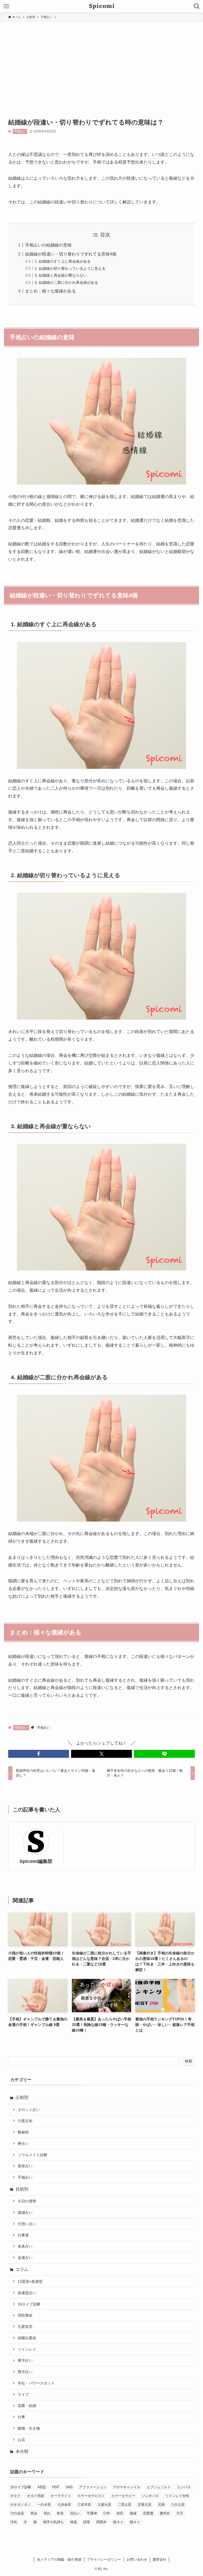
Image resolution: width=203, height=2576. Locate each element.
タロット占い (29, 2110)
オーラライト (61, 2496)
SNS (69, 2487)
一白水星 (44, 2505)
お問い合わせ (137, 2559)
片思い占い (27, 2224)
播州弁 (165, 2513)
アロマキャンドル (127, 2487)
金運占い (25, 2258)
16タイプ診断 (29, 2304)
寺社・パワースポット (36, 2383)
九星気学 (25, 2327)
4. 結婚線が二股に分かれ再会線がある (66, 282)
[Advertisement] (101, 61)
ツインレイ (27, 2349)
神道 (73, 2522)
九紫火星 (104, 2505)
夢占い (23, 2143)
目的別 (22, 2189)
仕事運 (23, 2235)
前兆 (60, 2513)
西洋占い (25, 2372)
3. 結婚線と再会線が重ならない (61, 275)
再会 (34, 2513)
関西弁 (102, 2522)
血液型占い (27, 2293)
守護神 (92, 2513)
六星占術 (25, 2121)
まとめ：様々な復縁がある (50, 291)
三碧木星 (84, 2505)
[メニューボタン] (6, 6)
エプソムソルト (159, 2487)
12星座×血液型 (30, 2281)
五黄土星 (145, 2505)
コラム (22, 2269)
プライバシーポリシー (104, 2559)
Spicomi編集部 (36, 1861)
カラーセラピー (123, 2496)
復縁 (133, 2513)
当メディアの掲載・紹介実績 (59, 2559)
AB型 (42, 2487)
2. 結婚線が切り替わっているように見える (70, 268)
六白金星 (17, 2513)
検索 (188, 2061)
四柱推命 (25, 2315)
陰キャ (118, 2522)
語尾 (87, 2522)
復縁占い (25, 2212)
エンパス (184, 2487)
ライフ (23, 2394)
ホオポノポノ (21, 2505)
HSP (56, 2487)
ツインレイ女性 (177, 2496)
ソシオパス (150, 2496)
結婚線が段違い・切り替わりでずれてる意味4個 (71, 254)
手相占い (20, 131)
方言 (180, 2513)
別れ (47, 2513)
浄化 (14, 2522)
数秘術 (23, 2132)
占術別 (22, 2097)
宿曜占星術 (27, 2338)
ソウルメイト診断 (33, 2155)
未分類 (22, 2451)
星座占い (25, 2166)
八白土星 (178, 2505)
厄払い (75, 2513)
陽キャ (135, 2522)
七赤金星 (64, 2505)
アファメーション (93, 2487)
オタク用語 (36, 2496)
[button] (39, 1754)
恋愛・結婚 (27, 2406)
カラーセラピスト (91, 2496)
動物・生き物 (29, 2428)
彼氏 (120, 2513)
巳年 (107, 2513)
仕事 (21, 2417)
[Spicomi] (102, 6)
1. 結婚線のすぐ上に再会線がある (63, 261)
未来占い (25, 2246)
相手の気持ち (53, 2522)
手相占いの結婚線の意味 (48, 245)
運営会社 (159, 2559)
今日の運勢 (27, 2201)
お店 (21, 2440)
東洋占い (25, 2360)
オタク (15, 2496)
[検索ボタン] (197, 6)
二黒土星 (124, 2505)
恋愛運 (148, 2513)
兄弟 (161, 2505)
